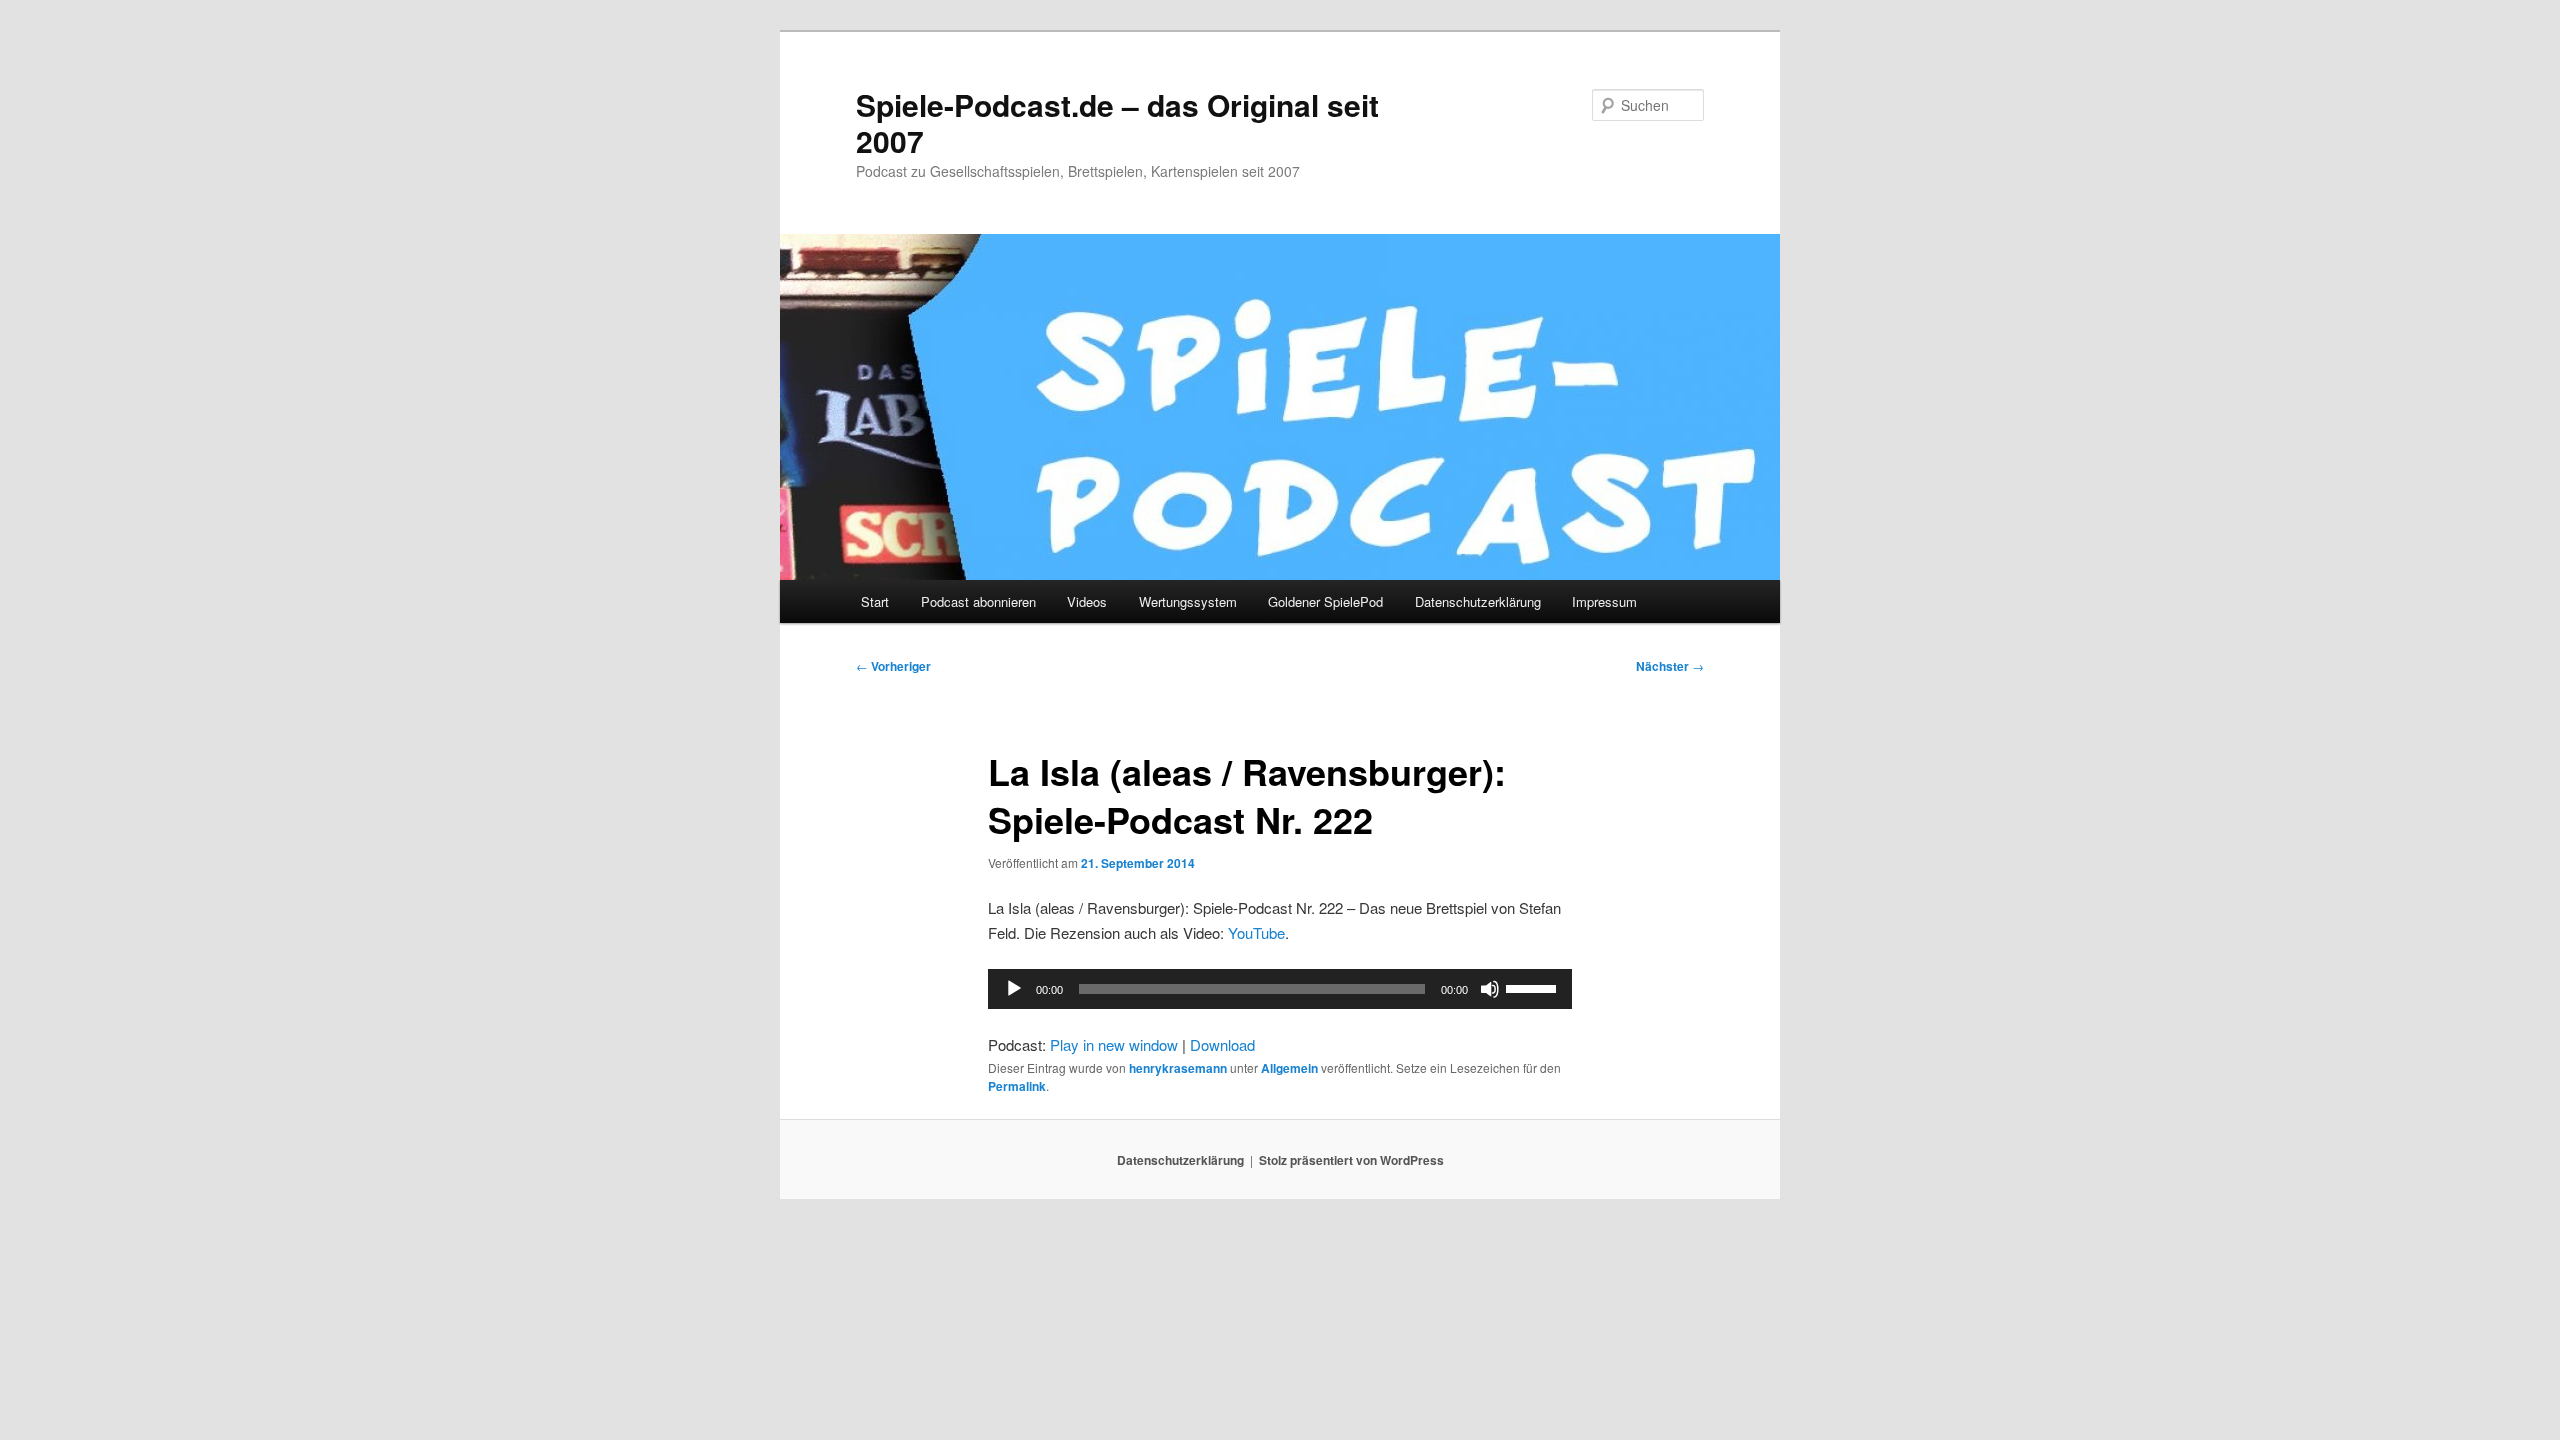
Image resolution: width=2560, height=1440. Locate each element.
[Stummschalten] (1490, 989)
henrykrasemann (1178, 1068)
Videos (1087, 601)
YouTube (1256, 932)
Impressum (1604, 601)
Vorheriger (893, 666)
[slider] (1534, 987)
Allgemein (1289, 1068)
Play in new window (1114, 1044)
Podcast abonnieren (978, 601)
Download (1222, 1044)
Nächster (1670, 666)
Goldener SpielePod (1325, 601)
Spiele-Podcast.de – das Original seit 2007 (1117, 122)
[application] (1280, 989)
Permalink (1017, 1086)
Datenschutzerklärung (1478, 601)
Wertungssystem (1188, 601)
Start (875, 601)
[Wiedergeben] (1014, 989)
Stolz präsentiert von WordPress (1351, 1160)
